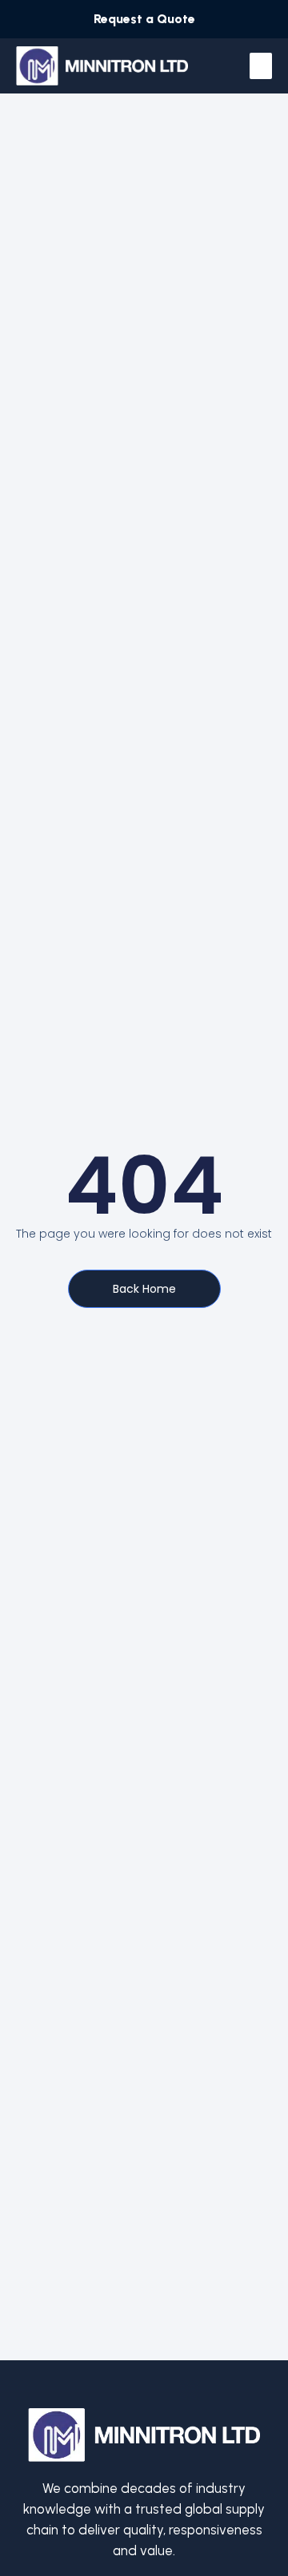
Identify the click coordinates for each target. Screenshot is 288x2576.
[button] (261, 66)
